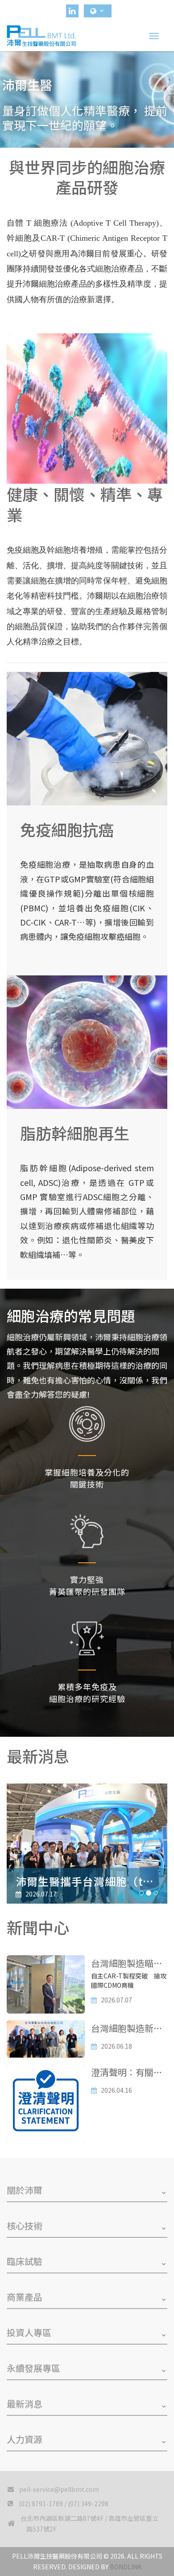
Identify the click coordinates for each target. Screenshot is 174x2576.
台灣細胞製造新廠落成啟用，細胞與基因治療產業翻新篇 (127, 2029)
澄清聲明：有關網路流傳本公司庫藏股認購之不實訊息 (127, 2073)
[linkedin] (72, 11)
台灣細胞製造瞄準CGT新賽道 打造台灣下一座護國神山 (127, 1964)
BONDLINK (126, 2567)
